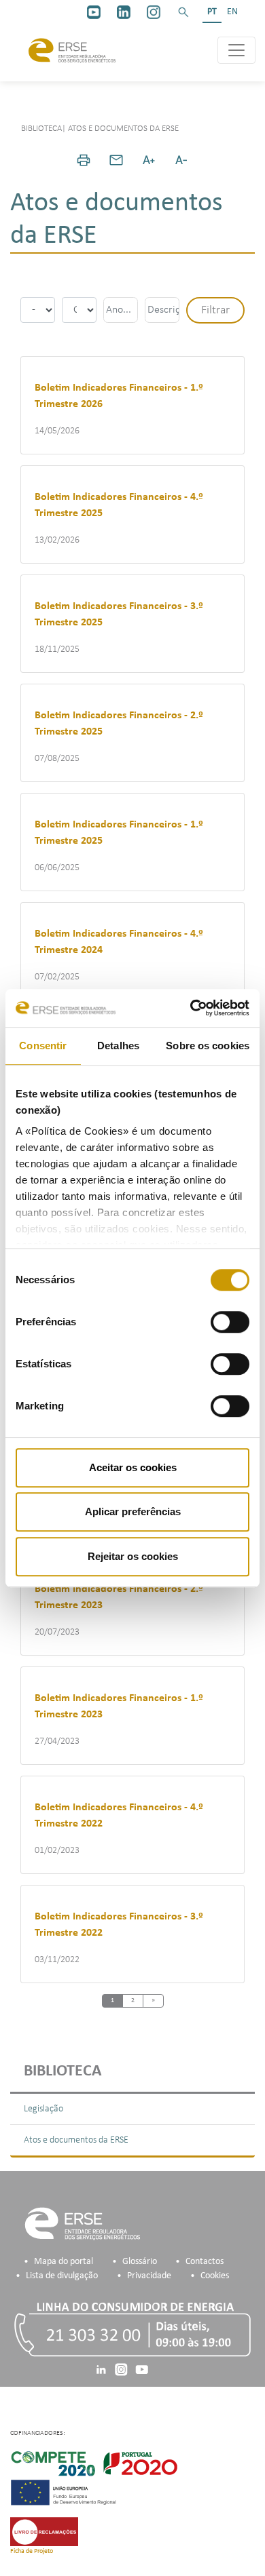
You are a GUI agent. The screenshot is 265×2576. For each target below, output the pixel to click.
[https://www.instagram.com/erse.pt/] (154, 12)
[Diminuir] (181, 160)
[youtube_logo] (94, 12)
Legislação (43, 2109)
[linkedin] (124, 12)
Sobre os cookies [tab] (208, 1046)
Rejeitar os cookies (133, 1556)
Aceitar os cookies (133, 1467)
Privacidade (149, 2276)
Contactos (205, 2262)
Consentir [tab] (43, 1046)
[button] (183, 12)
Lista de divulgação (62, 2276)
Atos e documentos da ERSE (76, 2140)
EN (232, 12)
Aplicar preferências (133, 1511)
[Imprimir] (84, 160)
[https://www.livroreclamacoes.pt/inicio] (44, 2531)
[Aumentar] (149, 160)
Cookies (215, 2276)
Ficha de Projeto (32, 2551)
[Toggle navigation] (236, 50)
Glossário (140, 2262)
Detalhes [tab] (118, 1046)
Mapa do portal (64, 2262)
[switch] (230, 1322)
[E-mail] (116, 160)
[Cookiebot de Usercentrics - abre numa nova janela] (191, 1008)
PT (212, 12)
